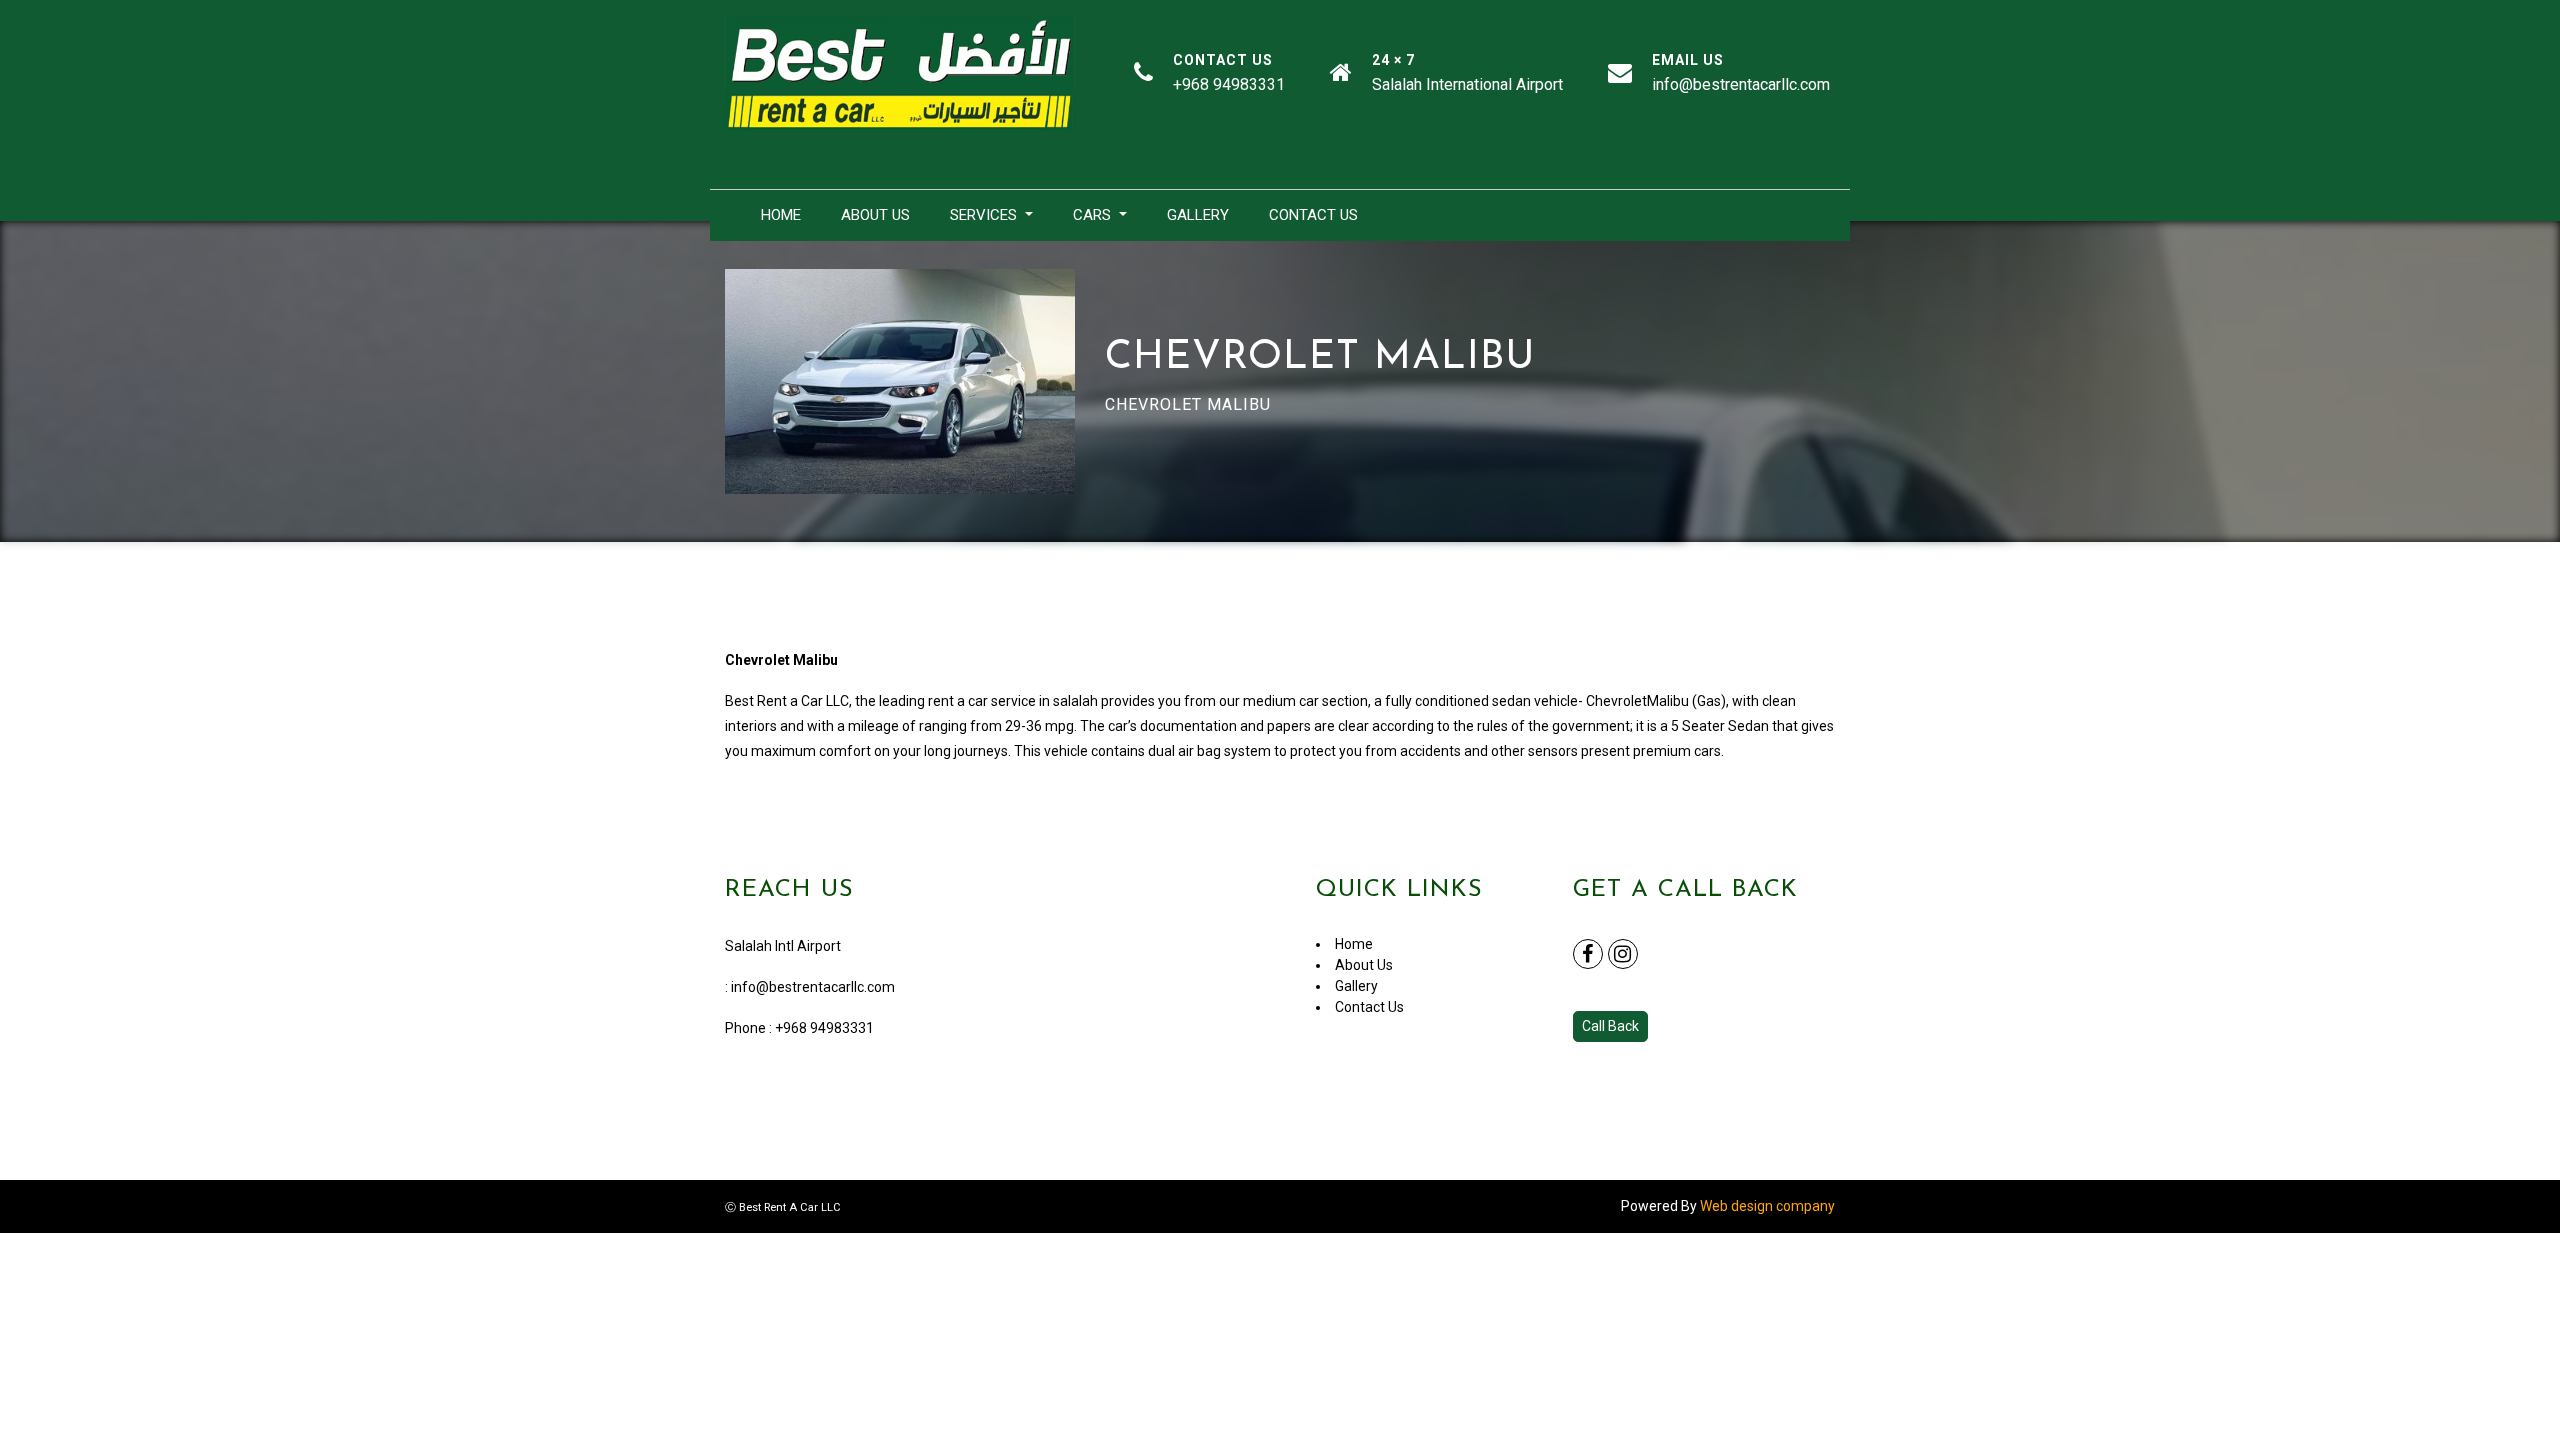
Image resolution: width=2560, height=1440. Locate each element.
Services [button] (985, 215)
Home (781, 215)
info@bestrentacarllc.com (813, 987)
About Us (875, 215)
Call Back (1610, 1026)
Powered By (1728, 1206)
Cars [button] (1094, 215)
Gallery (1198, 215)
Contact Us (1313, 215)
